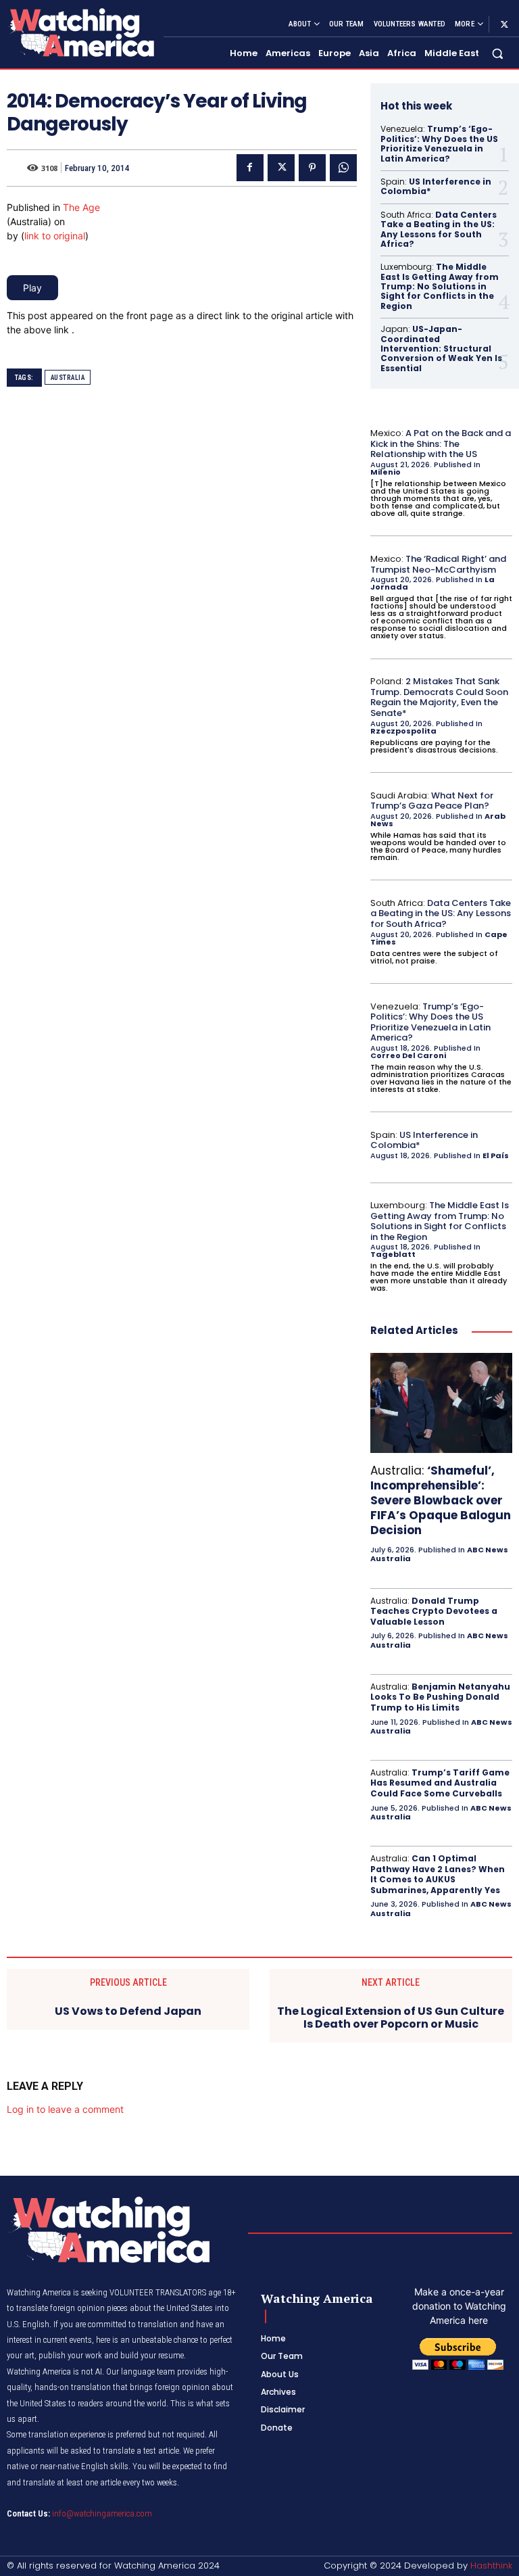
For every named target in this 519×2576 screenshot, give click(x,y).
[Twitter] (504, 24)
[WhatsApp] (343, 168)
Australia (68, 378)
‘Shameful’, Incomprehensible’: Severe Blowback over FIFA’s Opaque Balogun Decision (441, 1500)
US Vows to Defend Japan (128, 2011)
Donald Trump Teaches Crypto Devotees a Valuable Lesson (434, 1611)
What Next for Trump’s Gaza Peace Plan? (432, 801)
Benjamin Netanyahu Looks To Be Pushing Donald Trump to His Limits (440, 1697)
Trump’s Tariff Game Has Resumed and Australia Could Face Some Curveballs (440, 1783)
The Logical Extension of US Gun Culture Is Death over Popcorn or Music (391, 2018)
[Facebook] (250, 168)
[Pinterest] (312, 168)
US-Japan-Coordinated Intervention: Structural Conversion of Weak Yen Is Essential (441, 349)
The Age (81, 207)
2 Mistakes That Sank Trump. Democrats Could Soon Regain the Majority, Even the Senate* (439, 697)
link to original (55, 236)
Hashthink (491, 2566)
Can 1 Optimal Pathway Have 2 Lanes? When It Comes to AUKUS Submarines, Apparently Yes (438, 1874)
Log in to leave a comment (65, 2109)
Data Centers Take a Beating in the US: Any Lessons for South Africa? (439, 229)
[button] (498, 54)
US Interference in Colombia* (436, 186)
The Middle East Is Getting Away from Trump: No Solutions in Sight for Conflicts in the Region (440, 286)
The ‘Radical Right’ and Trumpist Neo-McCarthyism (438, 564)
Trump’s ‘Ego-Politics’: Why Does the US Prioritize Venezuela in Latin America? (439, 143)
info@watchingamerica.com (102, 2513)
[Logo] (80, 32)
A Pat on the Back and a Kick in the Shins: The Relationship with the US (441, 444)
